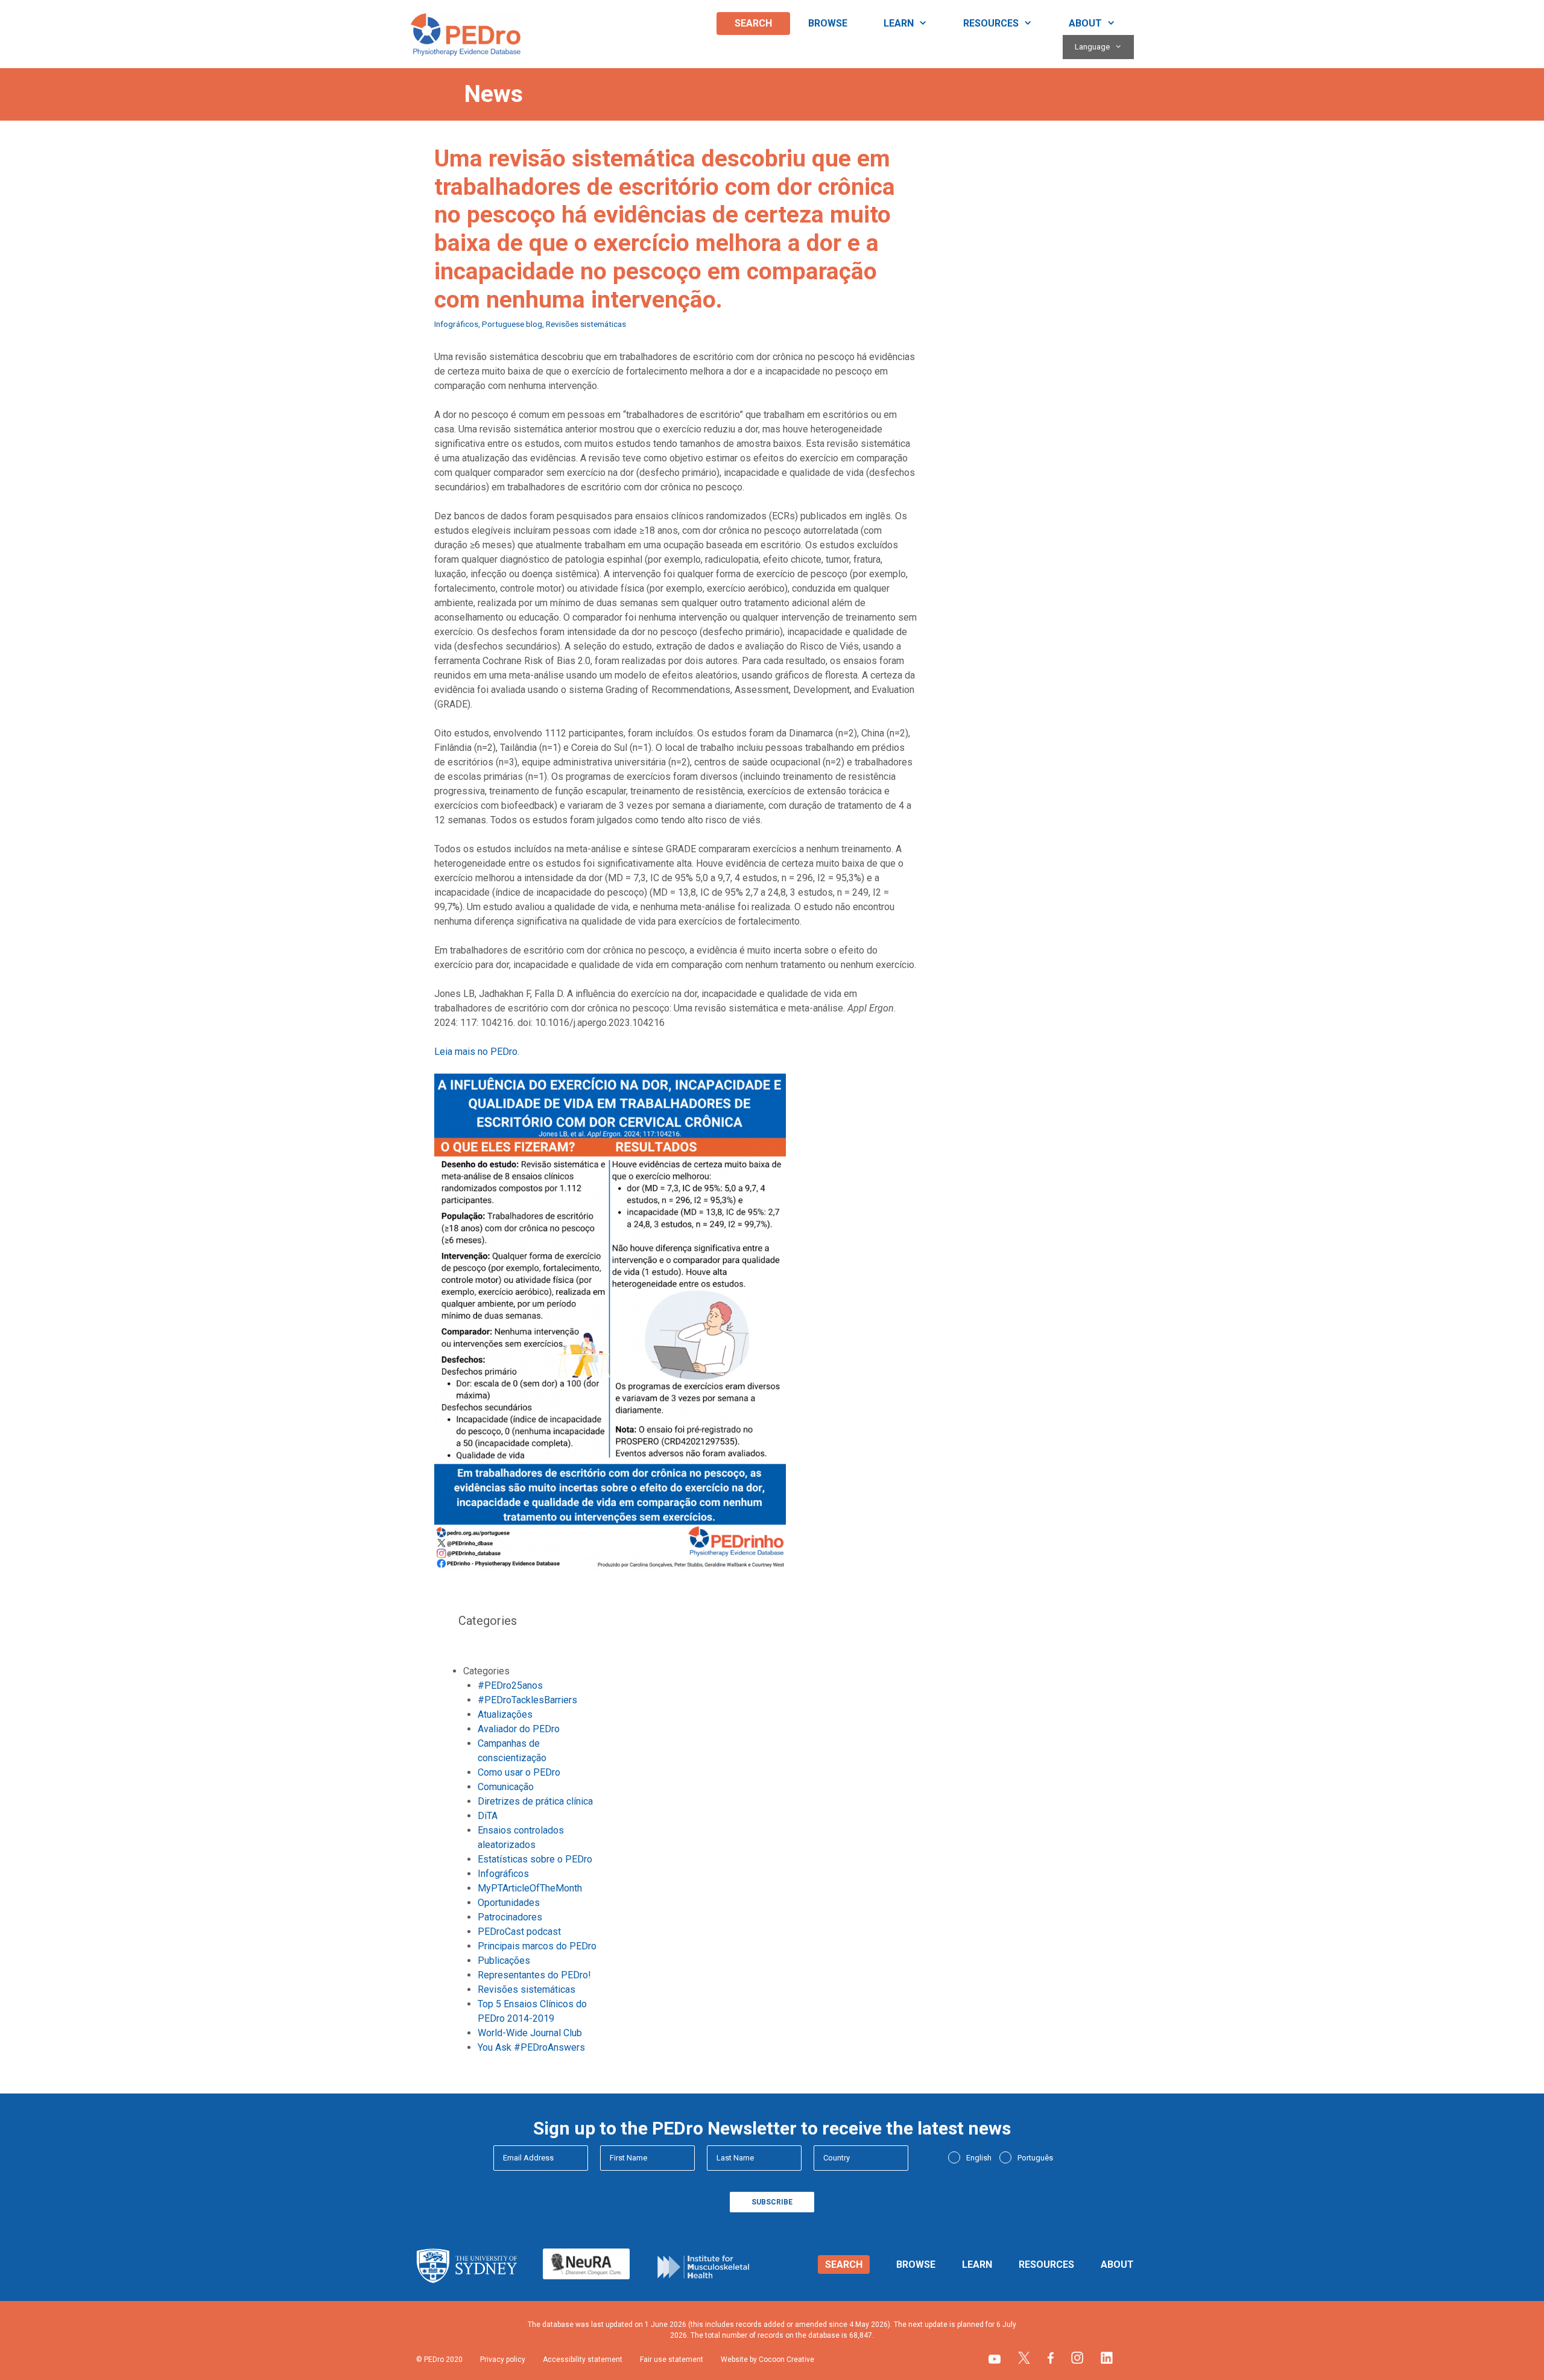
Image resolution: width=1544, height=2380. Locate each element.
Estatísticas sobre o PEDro (535, 1859)
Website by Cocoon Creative (767, 2359)
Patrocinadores (510, 1917)
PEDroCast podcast (519, 1932)
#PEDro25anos (510, 1685)
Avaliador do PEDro (519, 1729)
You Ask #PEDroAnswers (531, 2047)
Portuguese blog (512, 324)
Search (753, 23)
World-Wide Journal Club (530, 2033)
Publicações (504, 1961)
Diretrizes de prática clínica (535, 1801)
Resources (991, 23)
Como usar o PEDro (519, 1772)
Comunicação (506, 1787)
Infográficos (456, 324)
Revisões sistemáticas (586, 324)
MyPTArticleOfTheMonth (530, 1888)
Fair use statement (672, 2359)
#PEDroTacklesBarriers (527, 1700)
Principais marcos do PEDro (537, 1946)
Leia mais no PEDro (476, 1052)
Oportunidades (509, 1903)
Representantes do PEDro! (534, 1975)
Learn (899, 23)
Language (1092, 47)
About (1085, 23)
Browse (828, 23)
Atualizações (505, 1714)
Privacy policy (503, 2359)
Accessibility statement (583, 2359)
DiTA (488, 1816)
